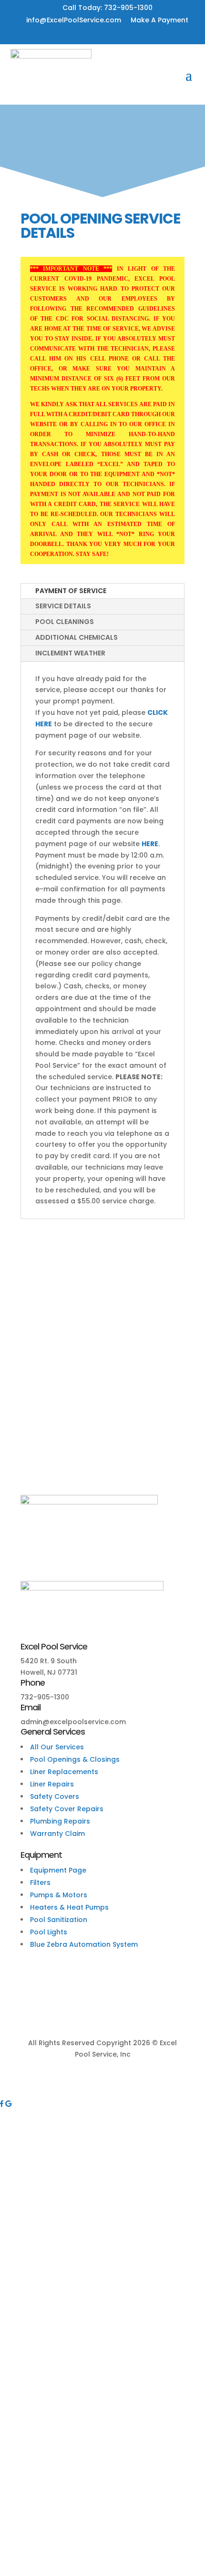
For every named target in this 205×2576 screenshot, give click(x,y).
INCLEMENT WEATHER (70, 653)
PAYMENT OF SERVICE (71, 591)
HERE (150, 844)
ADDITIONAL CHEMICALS (77, 637)
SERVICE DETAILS (63, 606)
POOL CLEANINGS (65, 622)
